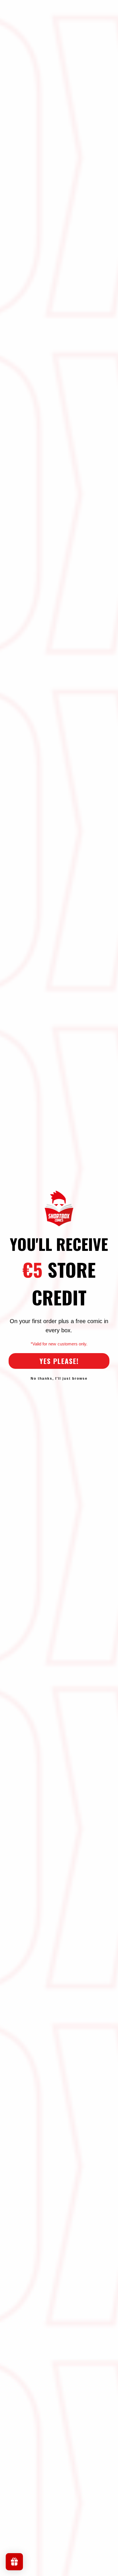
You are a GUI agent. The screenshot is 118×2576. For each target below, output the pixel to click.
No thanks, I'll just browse (59, 1379)
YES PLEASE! (59, 1361)
